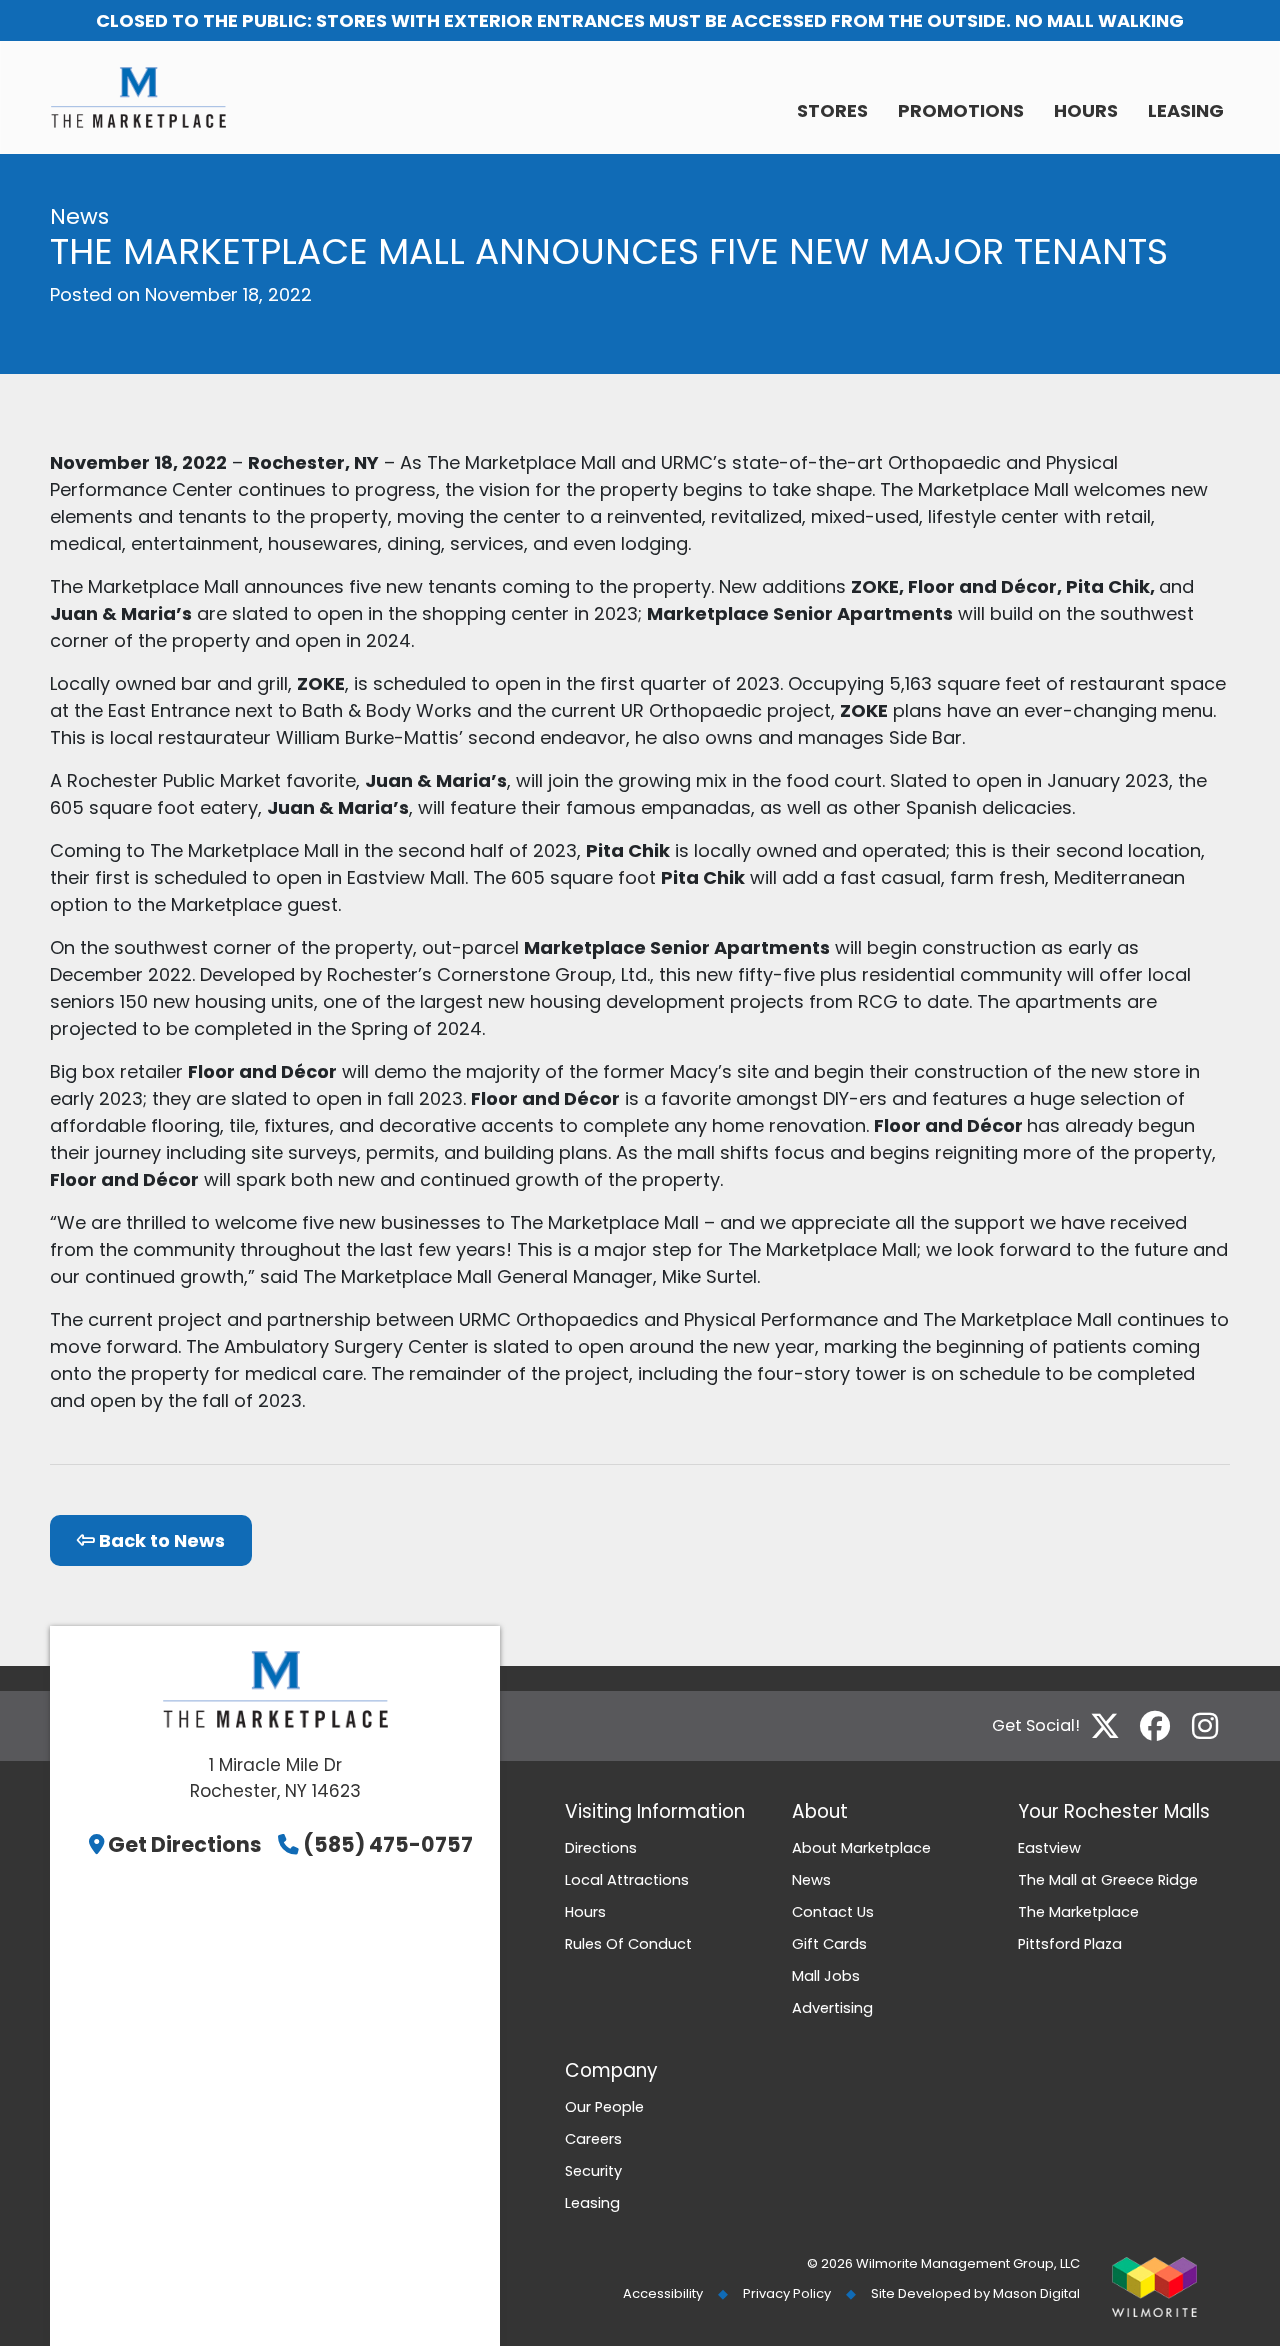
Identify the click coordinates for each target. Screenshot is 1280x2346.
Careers (593, 2139)
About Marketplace (861, 1848)
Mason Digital (1036, 2293)
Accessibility (663, 2293)
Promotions (961, 110)
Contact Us (833, 1912)
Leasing (1186, 110)
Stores (832, 110)
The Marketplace (1078, 1912)
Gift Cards (829, 1944)
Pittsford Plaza (1070, 1944)
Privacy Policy (787, 2293)
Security (593, 2171)
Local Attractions (627, 1880)
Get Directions (185, 1844)
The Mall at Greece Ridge (1108, 1880)
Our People (604, 2107)
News (811, 1880)
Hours (1086, 110)
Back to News (160, 1540)
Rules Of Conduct (628, 1944)
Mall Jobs (826, 1976)
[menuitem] (832, 112)
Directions (601, 1848)
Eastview (1049, 1848)
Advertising (832, 2008)
